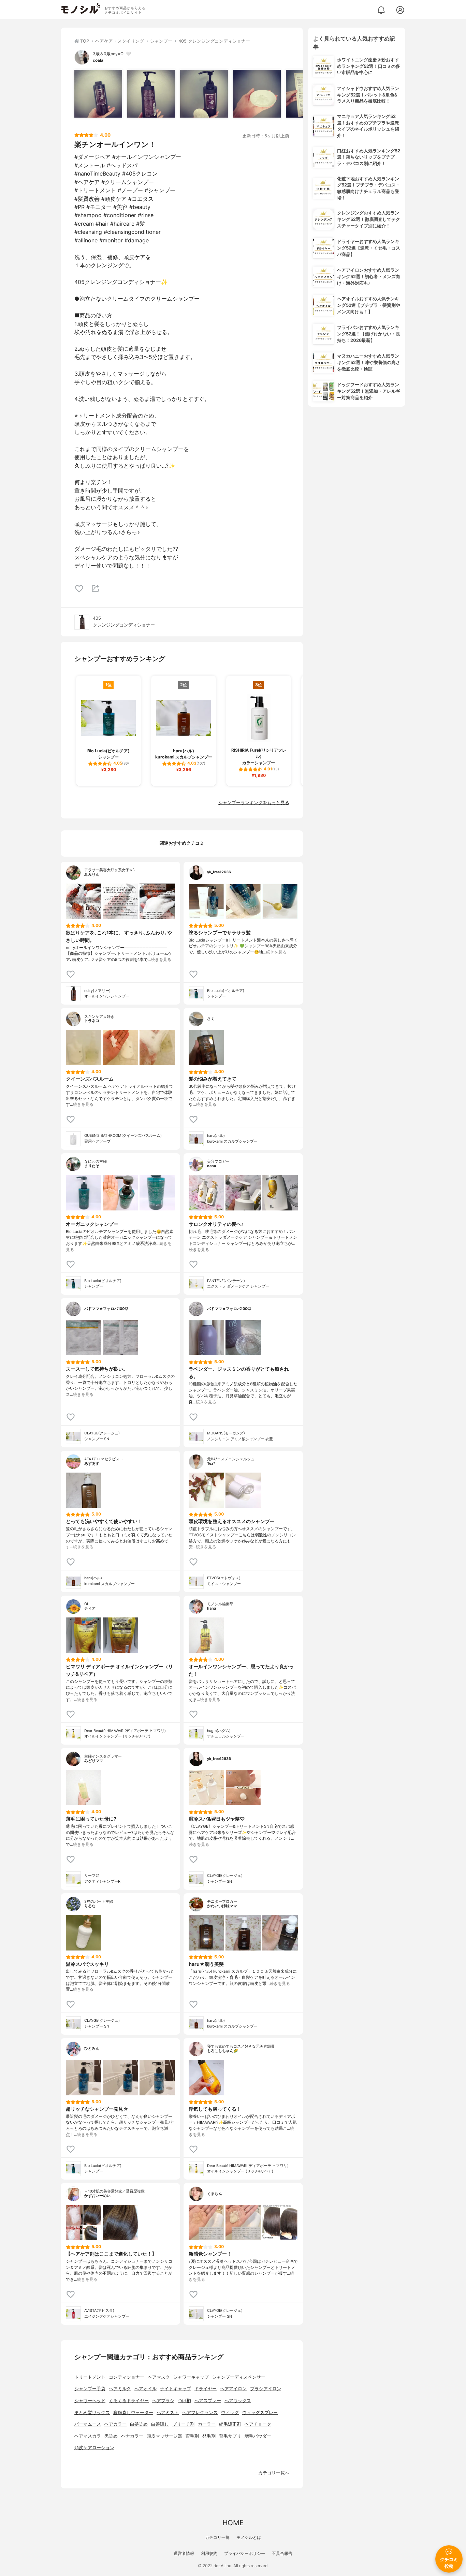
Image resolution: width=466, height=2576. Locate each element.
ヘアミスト (168, 2413)
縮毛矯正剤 (230, 2424)
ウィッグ (230, 2413)
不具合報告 (282, 2553)
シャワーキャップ (191, 2377)
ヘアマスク (159, 2377)
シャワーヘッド (90, 2401)
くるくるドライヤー (129, 2401)
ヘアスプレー (208, 2401)
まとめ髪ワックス (92, 2413)
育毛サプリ (230, 2436)
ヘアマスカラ (88, 2436)
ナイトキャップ (176, 2389)
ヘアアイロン (233, 2389)
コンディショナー (127, 2377)
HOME (233, 2523)
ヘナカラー (132, 2436)
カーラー (207, 2424)
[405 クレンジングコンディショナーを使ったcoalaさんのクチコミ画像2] (151, 94)
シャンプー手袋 (90, 2389)
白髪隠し (160, 2424)
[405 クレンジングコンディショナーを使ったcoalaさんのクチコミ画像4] (257, 94)
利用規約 (209, 2553)
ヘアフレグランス (200, 2413)
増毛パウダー (258, 2436)
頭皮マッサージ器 (164, 2436)
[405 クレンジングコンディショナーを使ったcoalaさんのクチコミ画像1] (98, 94)
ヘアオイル (145, 2389)
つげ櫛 (184, 2401)
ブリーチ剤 (183, 2424)
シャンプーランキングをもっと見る (254, 803)
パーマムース (88, 2424)
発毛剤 (209, 2436)
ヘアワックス (238, 2401)
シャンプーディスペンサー (239, 2377)
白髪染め (139, 2424)
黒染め (111, 2436)
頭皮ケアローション (94, 2448)
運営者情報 (184, 2553)
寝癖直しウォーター (133, 2413)
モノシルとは (249, 2537)
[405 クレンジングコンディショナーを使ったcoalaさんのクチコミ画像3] (204, 94)
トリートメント (90, 2377)
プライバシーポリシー (245, 2553)
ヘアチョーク (258, 2424)
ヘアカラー (115, 2424)
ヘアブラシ (163, 2401)
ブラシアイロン (266, 2389)
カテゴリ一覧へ (274, 2473)
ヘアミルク (120, 2389)
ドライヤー (206, 2389)
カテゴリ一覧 (217, 2537)
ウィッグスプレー (260, 2413)
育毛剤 (192, 2436)
